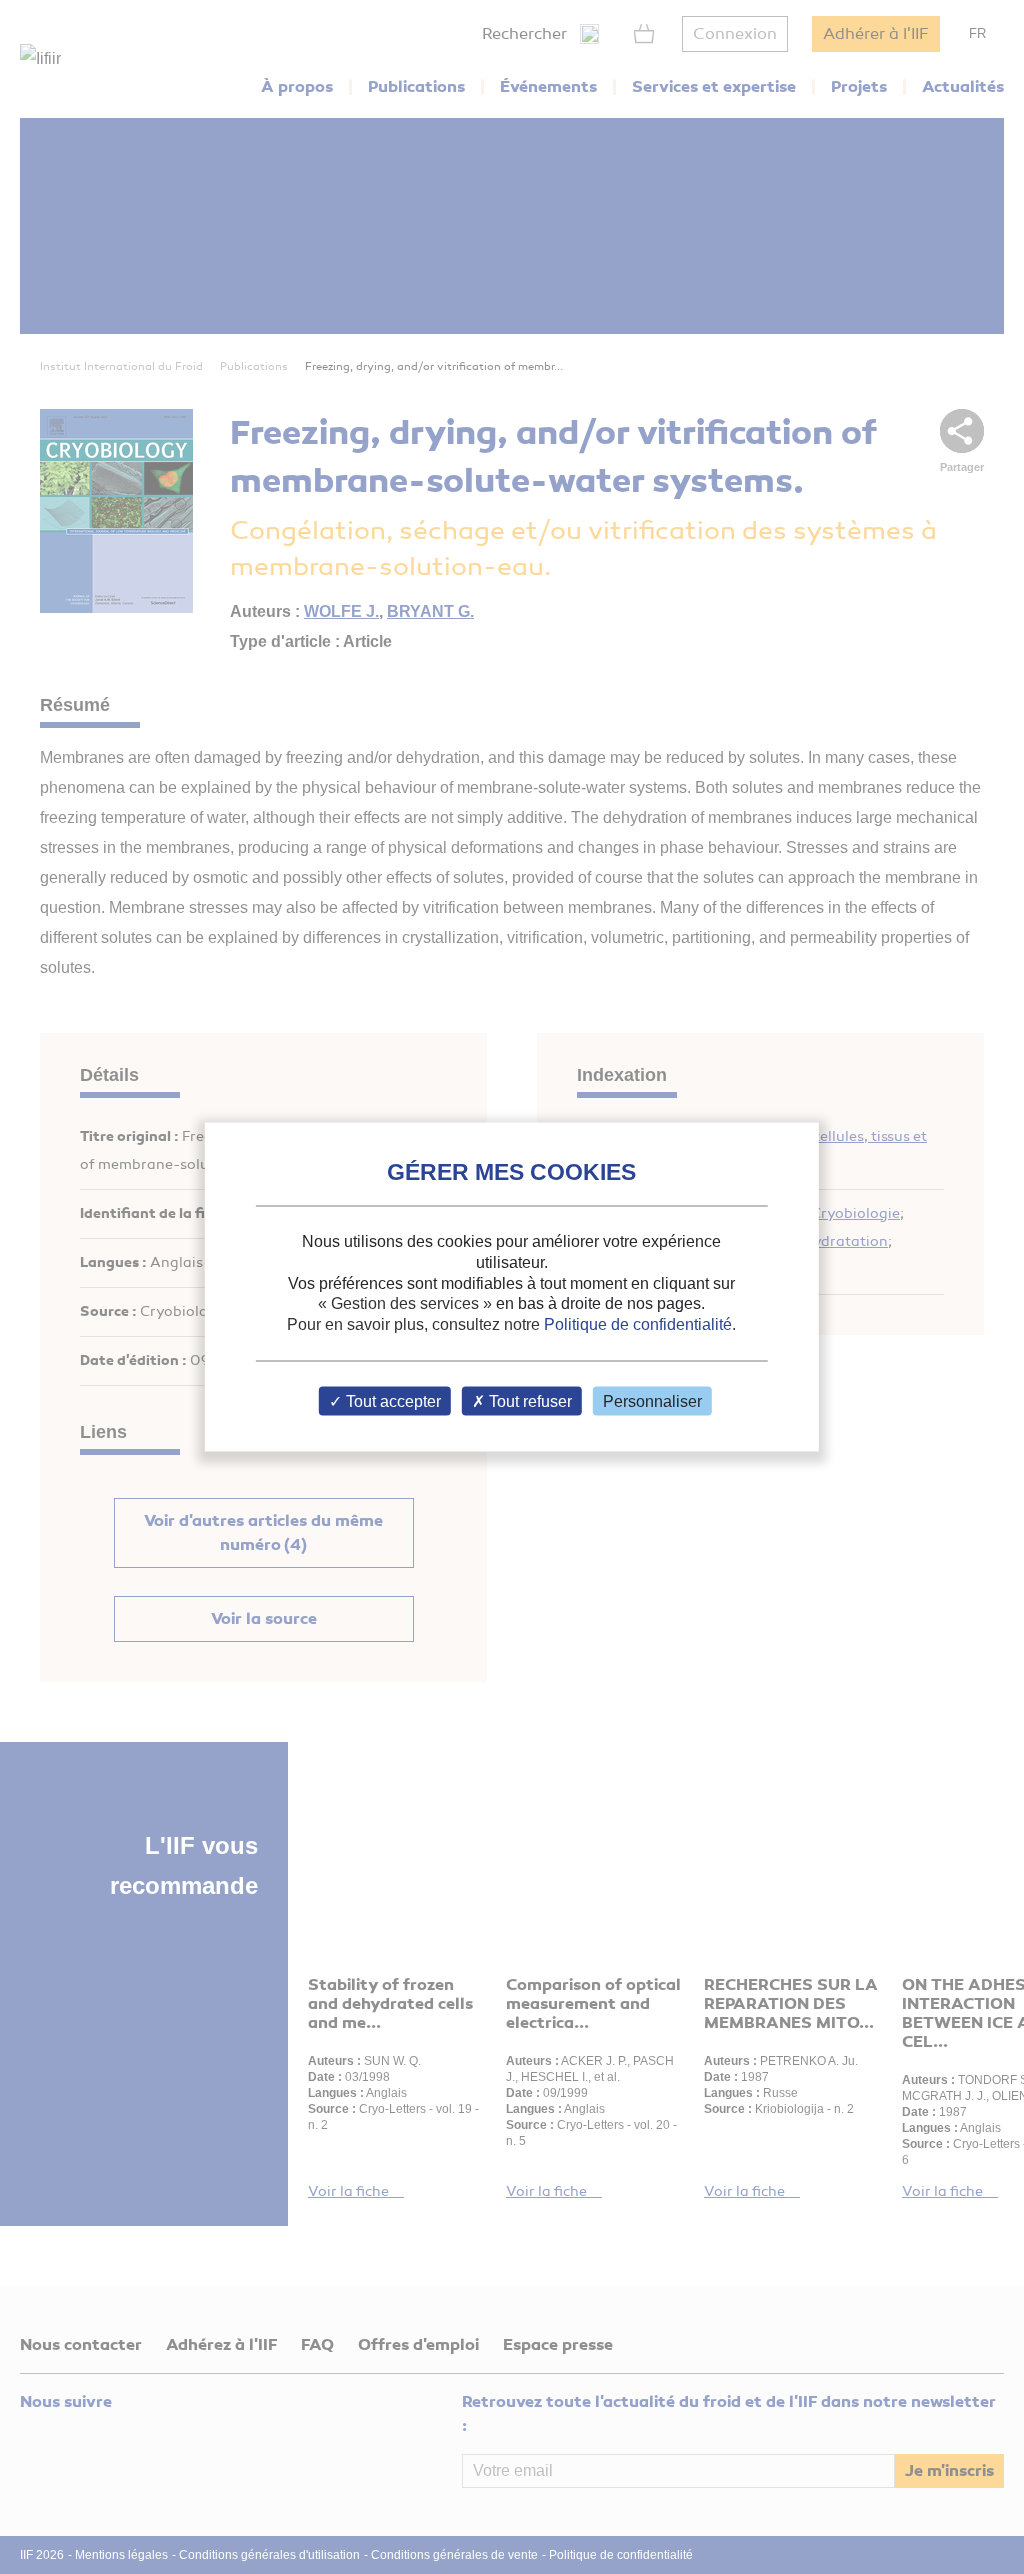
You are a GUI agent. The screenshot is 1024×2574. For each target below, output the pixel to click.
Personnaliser (652, 1400)
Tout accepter (391, 1400)
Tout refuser (528, 1400)
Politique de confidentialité (638, 1324)
